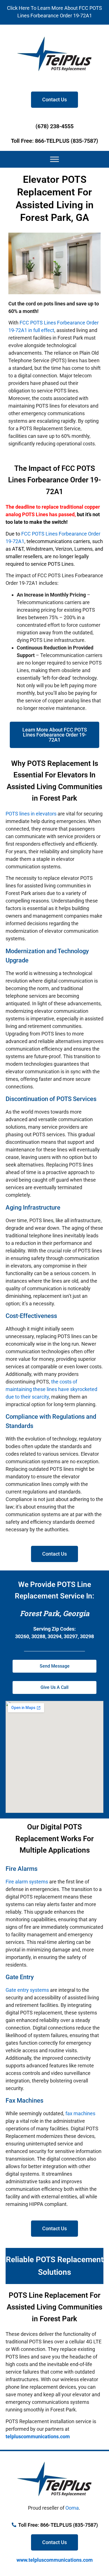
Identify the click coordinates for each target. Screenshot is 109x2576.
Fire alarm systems (27, 1882)
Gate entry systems (27, 1990)
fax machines (80, 2113)
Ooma (72, 2508)
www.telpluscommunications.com (55, 2560)
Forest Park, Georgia (55, 1613)
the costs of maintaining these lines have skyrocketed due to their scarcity (51, 1389)
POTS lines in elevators (31, 814)
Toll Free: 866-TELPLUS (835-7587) (54, 141)
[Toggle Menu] (54, 159)
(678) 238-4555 (54, 126)
